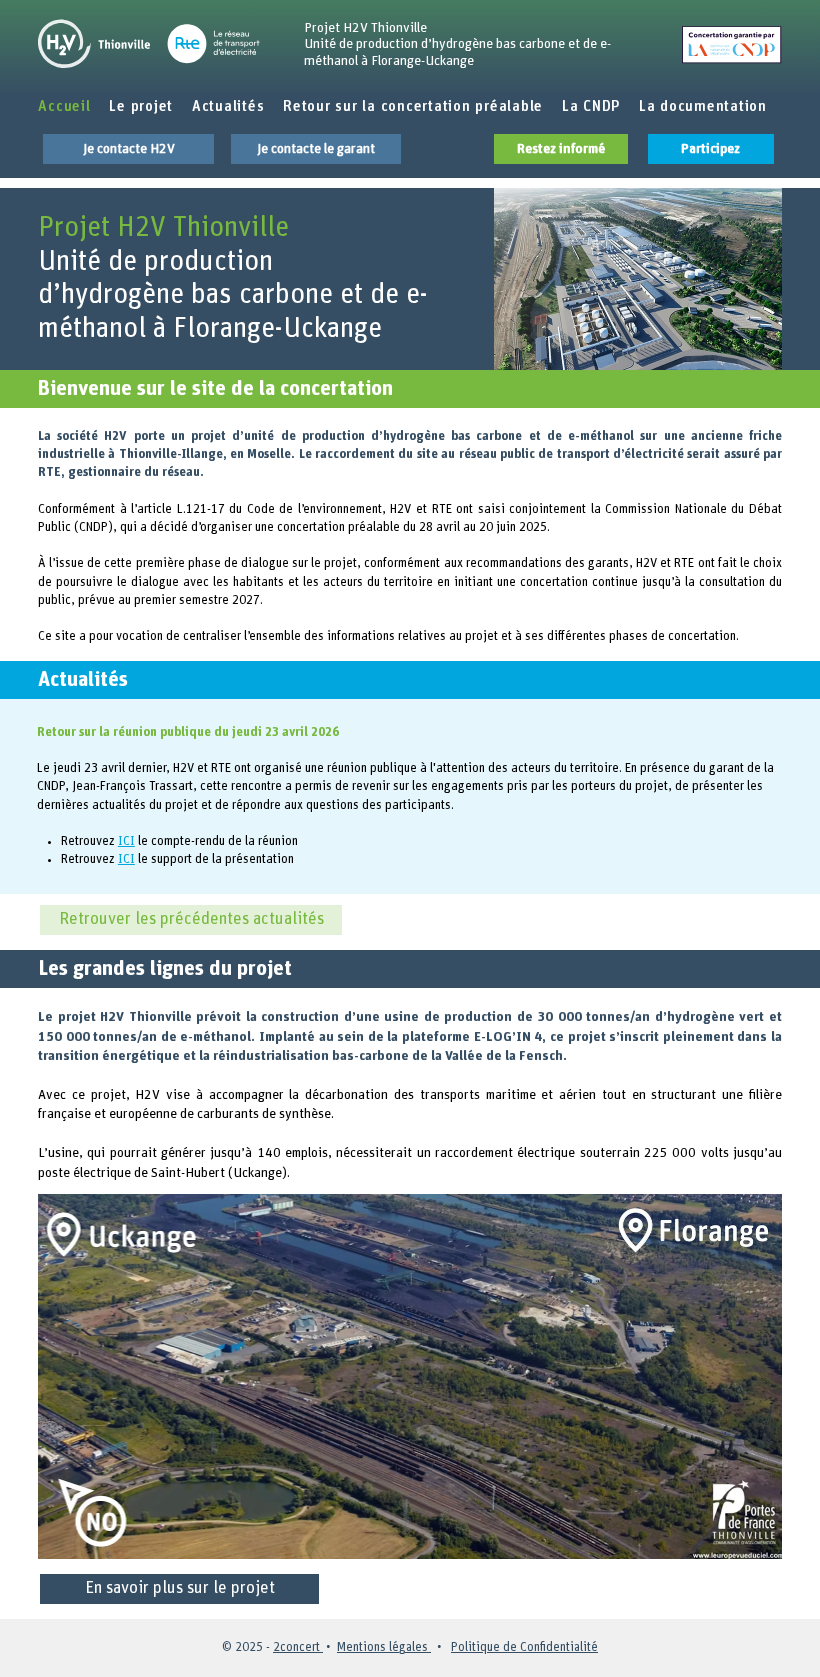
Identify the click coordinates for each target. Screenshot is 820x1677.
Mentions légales (384, 1647)
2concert (298, 1647)
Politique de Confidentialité (524, 1647)
